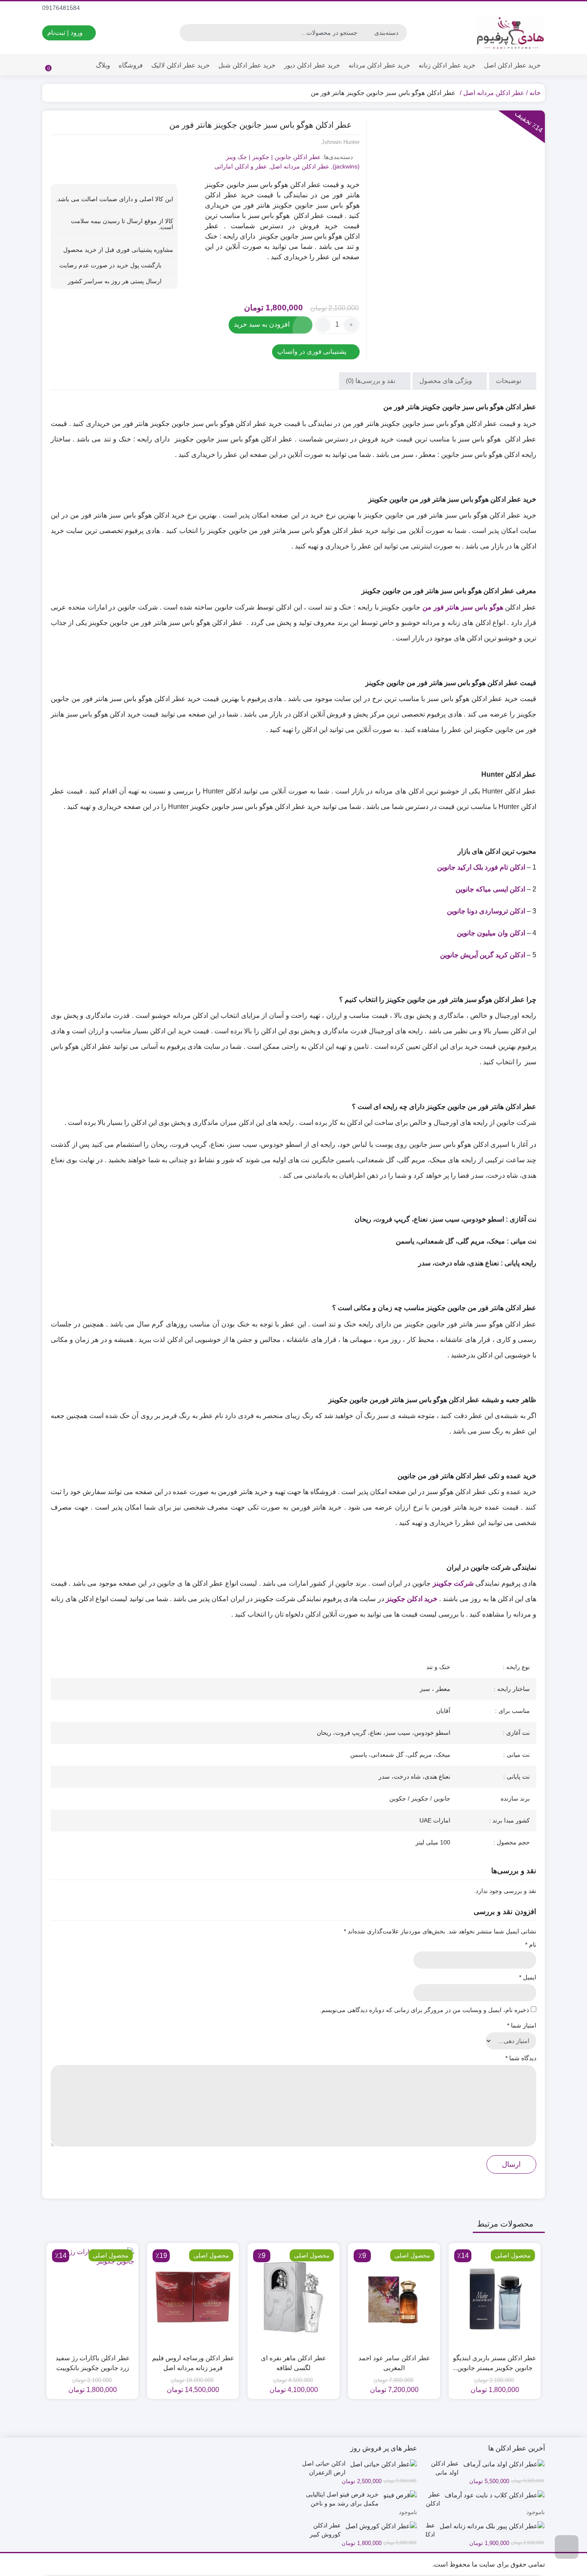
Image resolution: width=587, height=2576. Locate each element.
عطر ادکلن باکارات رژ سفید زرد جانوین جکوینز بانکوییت (93, 2363)
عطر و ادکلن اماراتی (241, 166)
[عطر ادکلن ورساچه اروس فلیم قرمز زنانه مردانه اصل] (193, 2297)
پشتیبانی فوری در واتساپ (313, 351)
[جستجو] (187, 33)
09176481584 (62, 8)
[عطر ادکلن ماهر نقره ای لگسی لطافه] (293, 2297)
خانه (535, 93)
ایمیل (528, 1977)
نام (531, 1945)
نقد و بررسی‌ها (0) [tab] (371, 381)
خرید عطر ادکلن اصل (512, 65)
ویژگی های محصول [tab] (446, 381)
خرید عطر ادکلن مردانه (379, 65)
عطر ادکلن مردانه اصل (494, 93)
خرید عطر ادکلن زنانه (447, 65)
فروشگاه (131, 65)
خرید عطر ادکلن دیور (312, 65)
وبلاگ (103, 65)
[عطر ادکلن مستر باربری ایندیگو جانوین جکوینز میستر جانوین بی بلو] (495, 2297)
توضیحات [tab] (509, 381)
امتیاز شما (522, 2025)
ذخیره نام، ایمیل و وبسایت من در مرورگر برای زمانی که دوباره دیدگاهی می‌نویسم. (424, 2010)
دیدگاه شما (521, 2058)
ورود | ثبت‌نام (66, 32)
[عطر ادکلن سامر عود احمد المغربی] (394, 2297)
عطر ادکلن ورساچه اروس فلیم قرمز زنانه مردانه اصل (193, 2363)
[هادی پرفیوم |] (511, 33)
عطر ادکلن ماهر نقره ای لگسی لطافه (293, 2363)
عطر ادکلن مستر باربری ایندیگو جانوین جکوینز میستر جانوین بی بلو (495, 2363)
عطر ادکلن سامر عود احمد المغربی (394, 2363)
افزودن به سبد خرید (262, 324)
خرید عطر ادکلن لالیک (180, 65)
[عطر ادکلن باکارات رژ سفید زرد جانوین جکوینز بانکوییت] (92, 2297)
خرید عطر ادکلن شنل (247, 65)
